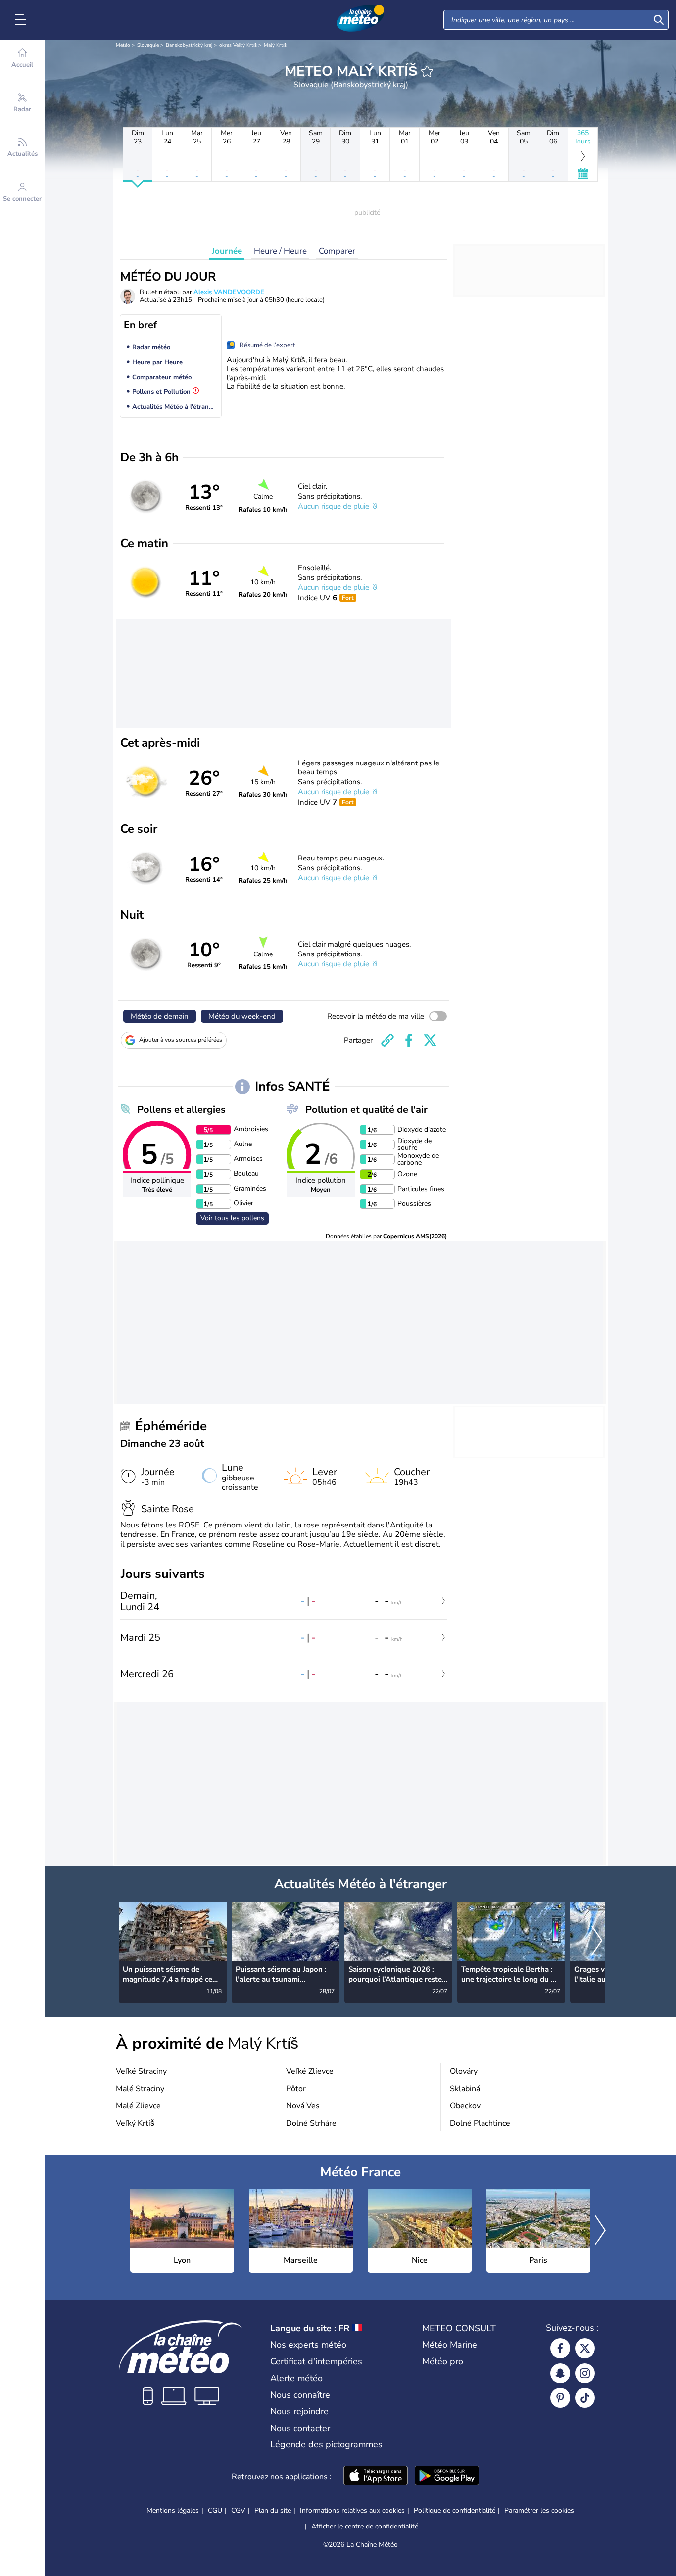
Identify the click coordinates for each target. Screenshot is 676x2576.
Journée (227, 251)
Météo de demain (160, 1016)
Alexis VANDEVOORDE (229, 292)
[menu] (22, 20)
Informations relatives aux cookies (352, 2510)
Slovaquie (148, 45)
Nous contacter (300, 2428)
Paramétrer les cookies (539, 2511)
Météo (123, 45)
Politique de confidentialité (455, 2510)
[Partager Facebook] (409, 1040)
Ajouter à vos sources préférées (181, 1040)
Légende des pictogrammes (326, 2444)
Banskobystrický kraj (189, 45)
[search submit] (659, 20)
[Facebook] (560, 2348)
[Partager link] (387, 1040)
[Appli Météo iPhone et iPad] (376, 2477)
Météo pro (443, 2361)
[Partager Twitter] (430, 1040)
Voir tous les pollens (232, 1218)
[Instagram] (585, 2373)
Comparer (337, 251)
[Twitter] (585, 2348)
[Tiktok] (585, 2398)
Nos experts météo (308, 2345)
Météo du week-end (242, 1016)
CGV (238, 2510)
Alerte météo (296, 2378)
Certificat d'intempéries (316, 2361)
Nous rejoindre (299, 2411)
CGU (215, 2510)
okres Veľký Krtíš (238, 45)
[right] (597, 1942)
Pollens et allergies (181, 1110)
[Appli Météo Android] (447, 2477)
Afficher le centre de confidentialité (365, 2527)
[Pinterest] (560, 2398)
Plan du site (273, 2510)
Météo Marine (450, 2345)
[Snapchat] (560, 2373)
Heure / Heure (280, 251)
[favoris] (427, 71)
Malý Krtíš (275, 45)
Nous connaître (300, 2395)
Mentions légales (173, 2510)
